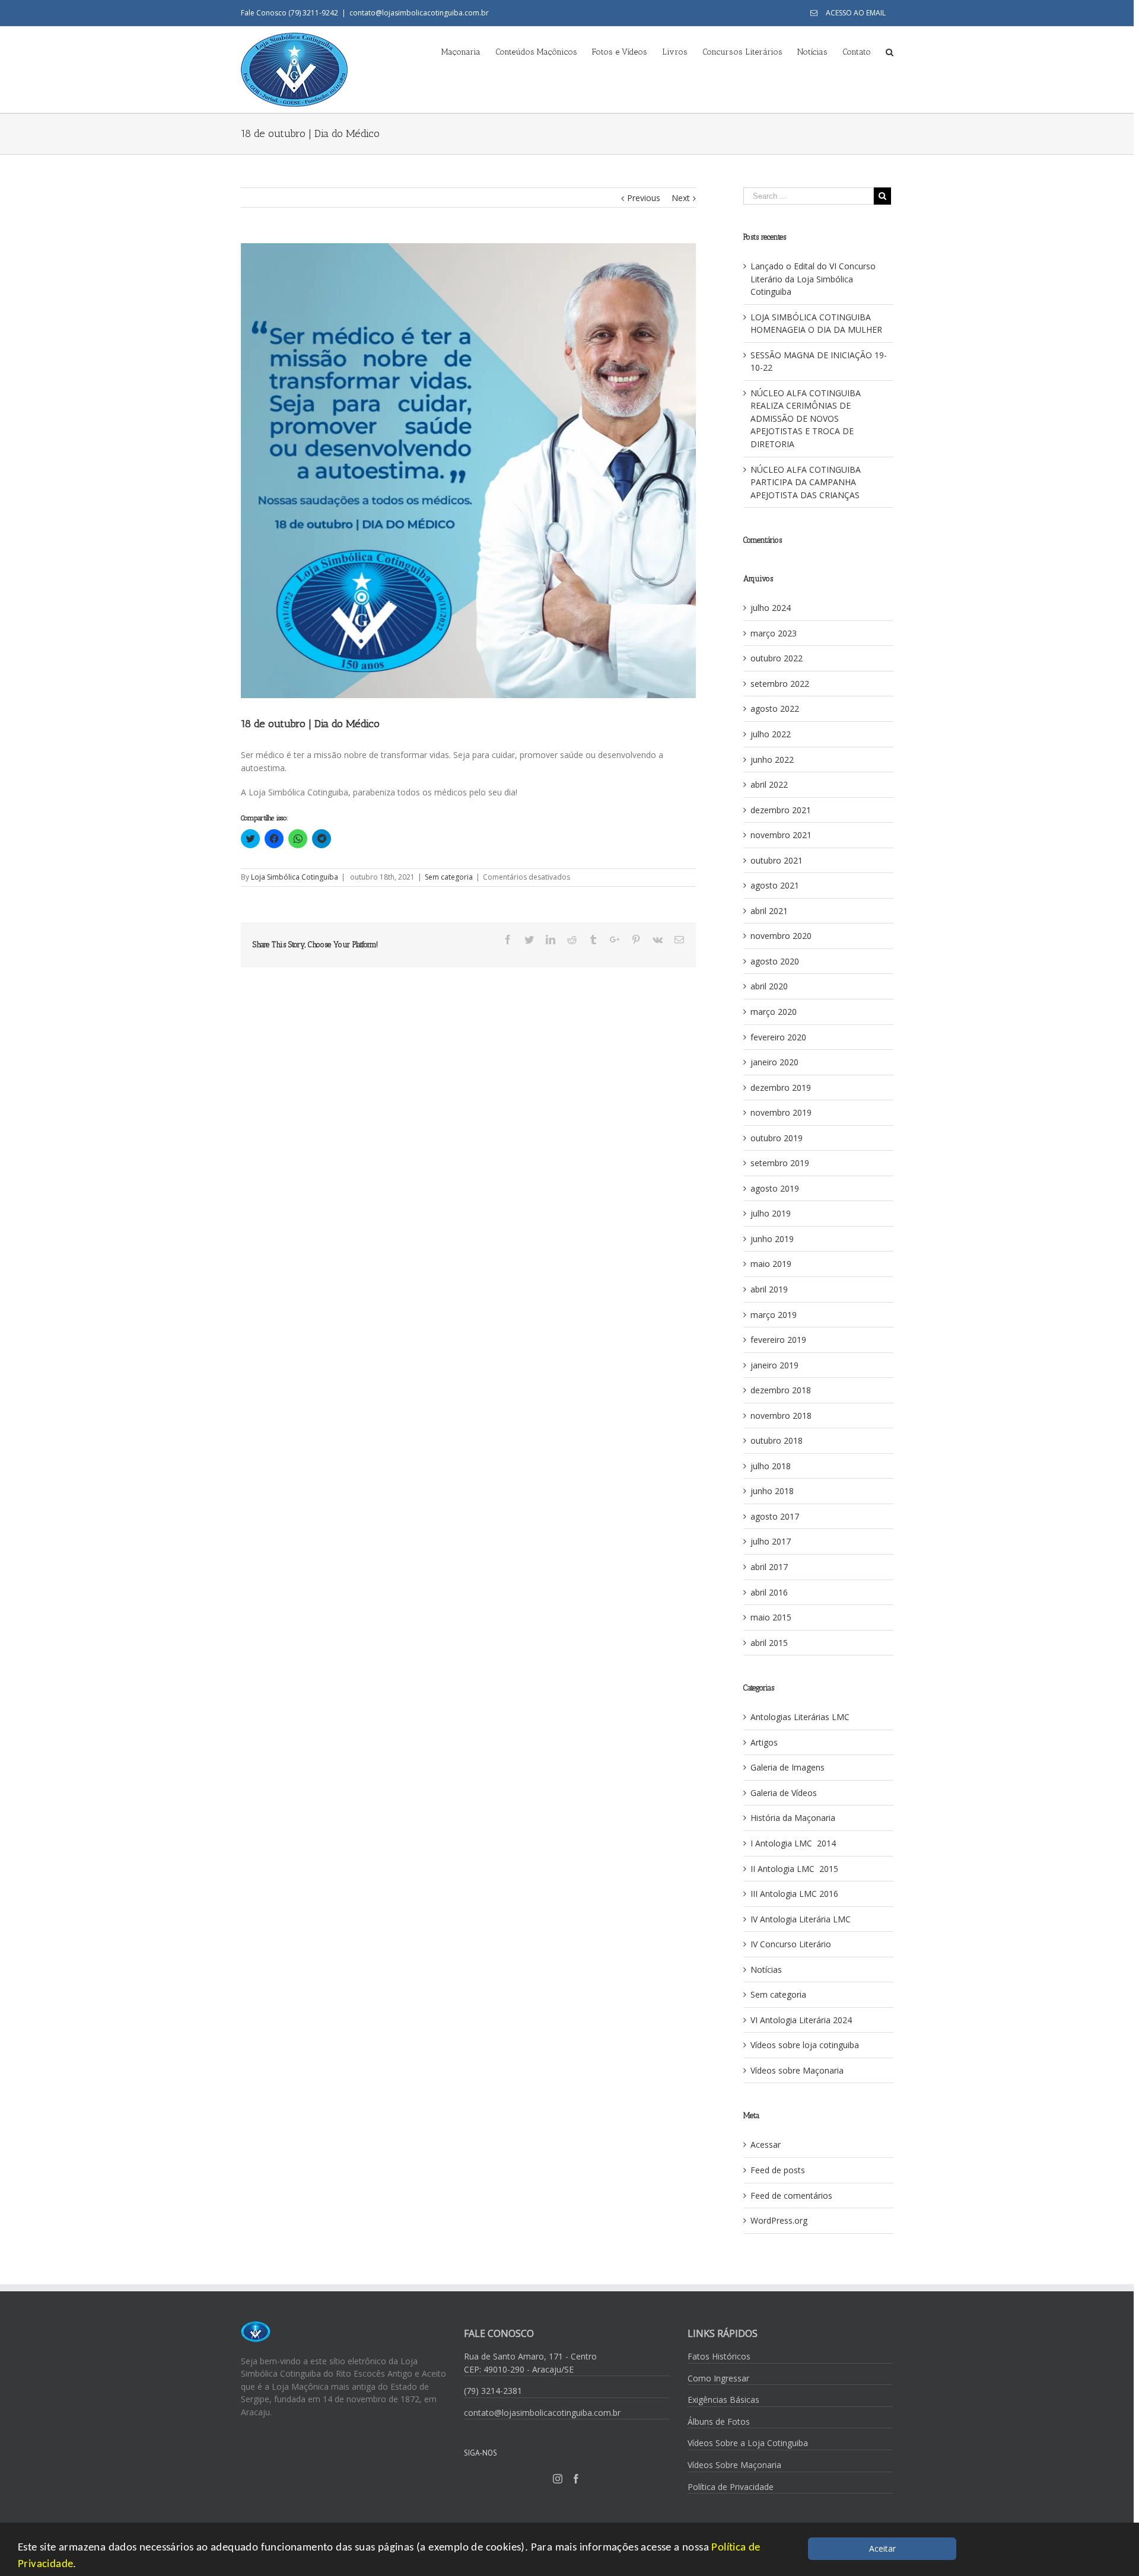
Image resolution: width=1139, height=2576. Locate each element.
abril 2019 (769, 1289)
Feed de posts (778, 2170)
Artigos (764, 1742)
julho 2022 (771, 734)
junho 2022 (772, 760)
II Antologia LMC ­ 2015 (794, 1869)
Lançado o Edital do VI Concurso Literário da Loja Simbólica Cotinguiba (813, 279)
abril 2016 (769, 1592)
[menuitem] (848, 13)
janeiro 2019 (774, 1365)
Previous (644, 198)
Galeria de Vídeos (784, 1793)
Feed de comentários (791, 2196)
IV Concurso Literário (791, 1944)
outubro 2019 (777, 1138)
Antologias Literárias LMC (800, 1717)
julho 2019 (771, 1213)
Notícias (766, 1970)
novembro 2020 (781, 936)
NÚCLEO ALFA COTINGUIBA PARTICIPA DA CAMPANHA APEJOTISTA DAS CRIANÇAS (806, 482)
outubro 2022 (777, 658)
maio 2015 (771, 1617)
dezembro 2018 (781, 1390)
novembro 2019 (781, 1112)
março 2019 (774, 1315)
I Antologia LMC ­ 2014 (793, 1843)
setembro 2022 (780, 684)
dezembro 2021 (781, 810)
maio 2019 (771, 1264)
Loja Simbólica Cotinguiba (295, 877)
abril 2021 (769, 911)
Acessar (766, 2144)
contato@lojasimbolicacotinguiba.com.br (419, 13)
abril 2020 (769, 986)
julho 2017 (771, 1541)
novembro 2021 (781, 835)
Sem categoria (449, 877)
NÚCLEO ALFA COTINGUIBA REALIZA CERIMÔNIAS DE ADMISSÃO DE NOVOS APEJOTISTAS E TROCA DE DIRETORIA (806, 418)
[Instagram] (558, 2479)
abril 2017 (769, 1567)
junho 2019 (772, 1239)
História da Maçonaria (793, 1818)
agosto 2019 (775, 1188)
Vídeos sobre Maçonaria (797, 2070)
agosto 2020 (775, 961)
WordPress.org (779, 2220)
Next (681, 198)
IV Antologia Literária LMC (801, 1919)
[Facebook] (576, 2479)
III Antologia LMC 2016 (794, 1894)
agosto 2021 (775, 885)
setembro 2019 (780, 1163)
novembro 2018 (781, 1416)
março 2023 (774, 633)
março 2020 (774, 1012)
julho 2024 (771, 608)
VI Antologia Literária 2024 (801, 2020)
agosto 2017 (775, 1516)
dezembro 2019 (781, 1088)
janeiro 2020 (774, 1062)
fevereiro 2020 (778, 1037)
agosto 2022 (775, 709)
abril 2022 (769, 784)
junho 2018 (772, 1491)
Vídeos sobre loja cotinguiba (805, 2045)
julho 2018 (771, 1466)
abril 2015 (769, 1643)
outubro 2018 (777, 1440)
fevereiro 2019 (778, 1340)
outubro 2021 (777, 860)
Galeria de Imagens (788, 1767)
